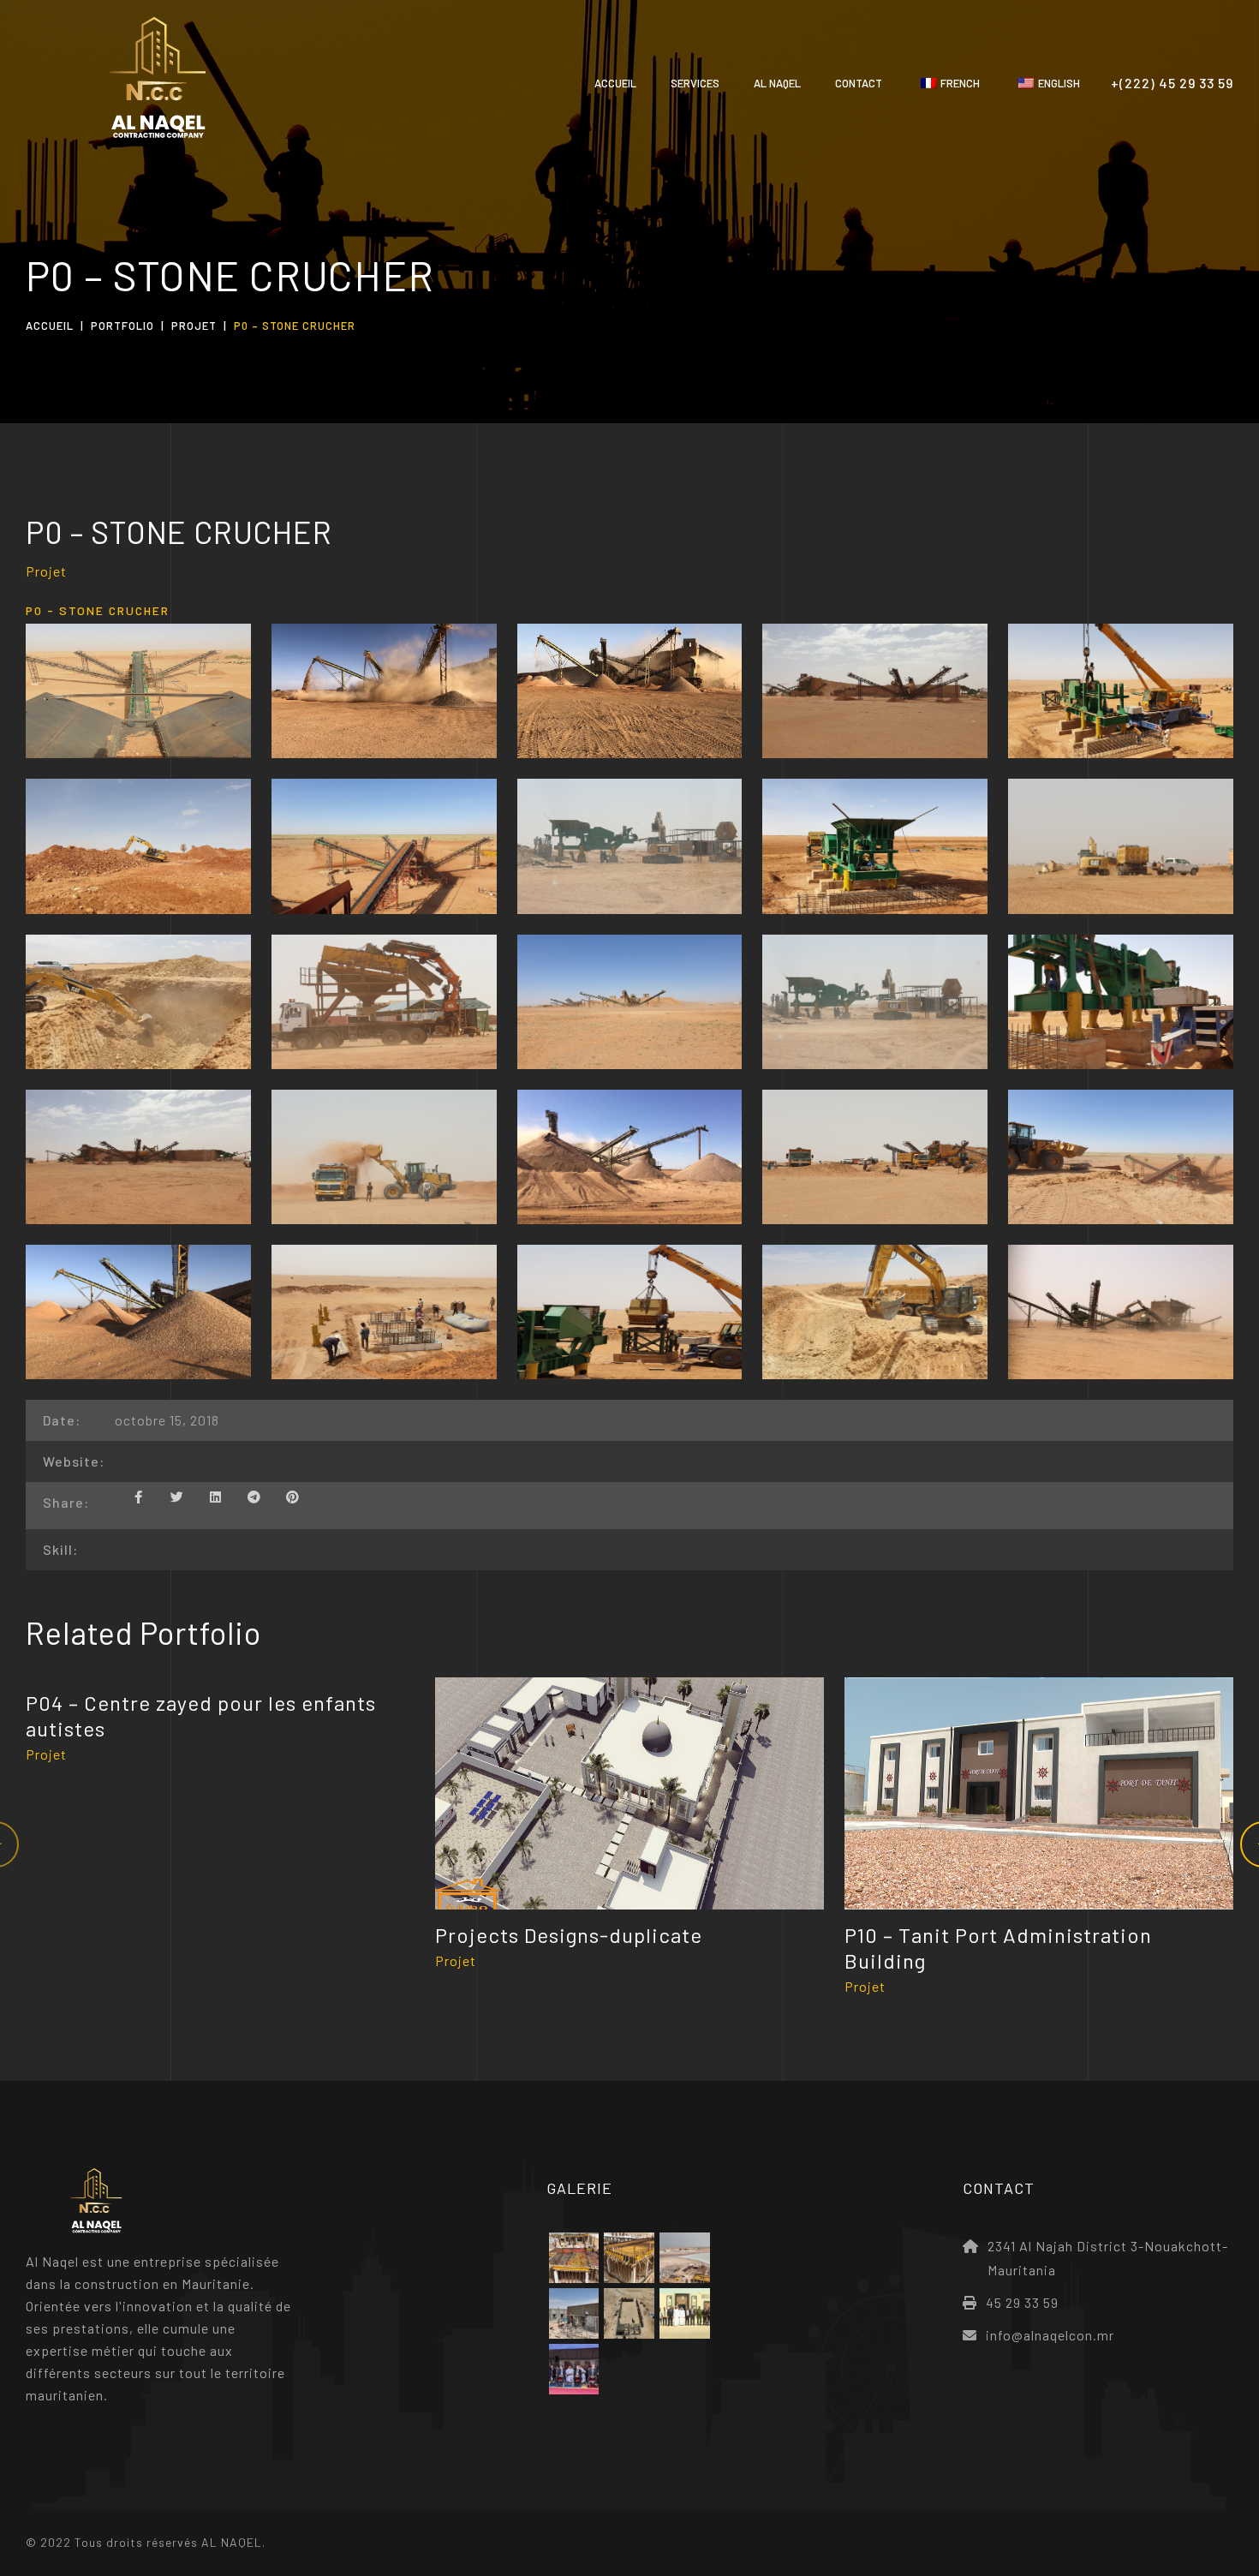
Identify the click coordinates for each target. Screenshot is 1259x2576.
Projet (194, 326)
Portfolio (122, 326)
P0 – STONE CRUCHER (179, 532)
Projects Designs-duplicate (569, 1935)
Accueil (50, 326)
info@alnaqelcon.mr (1050, 2335)
